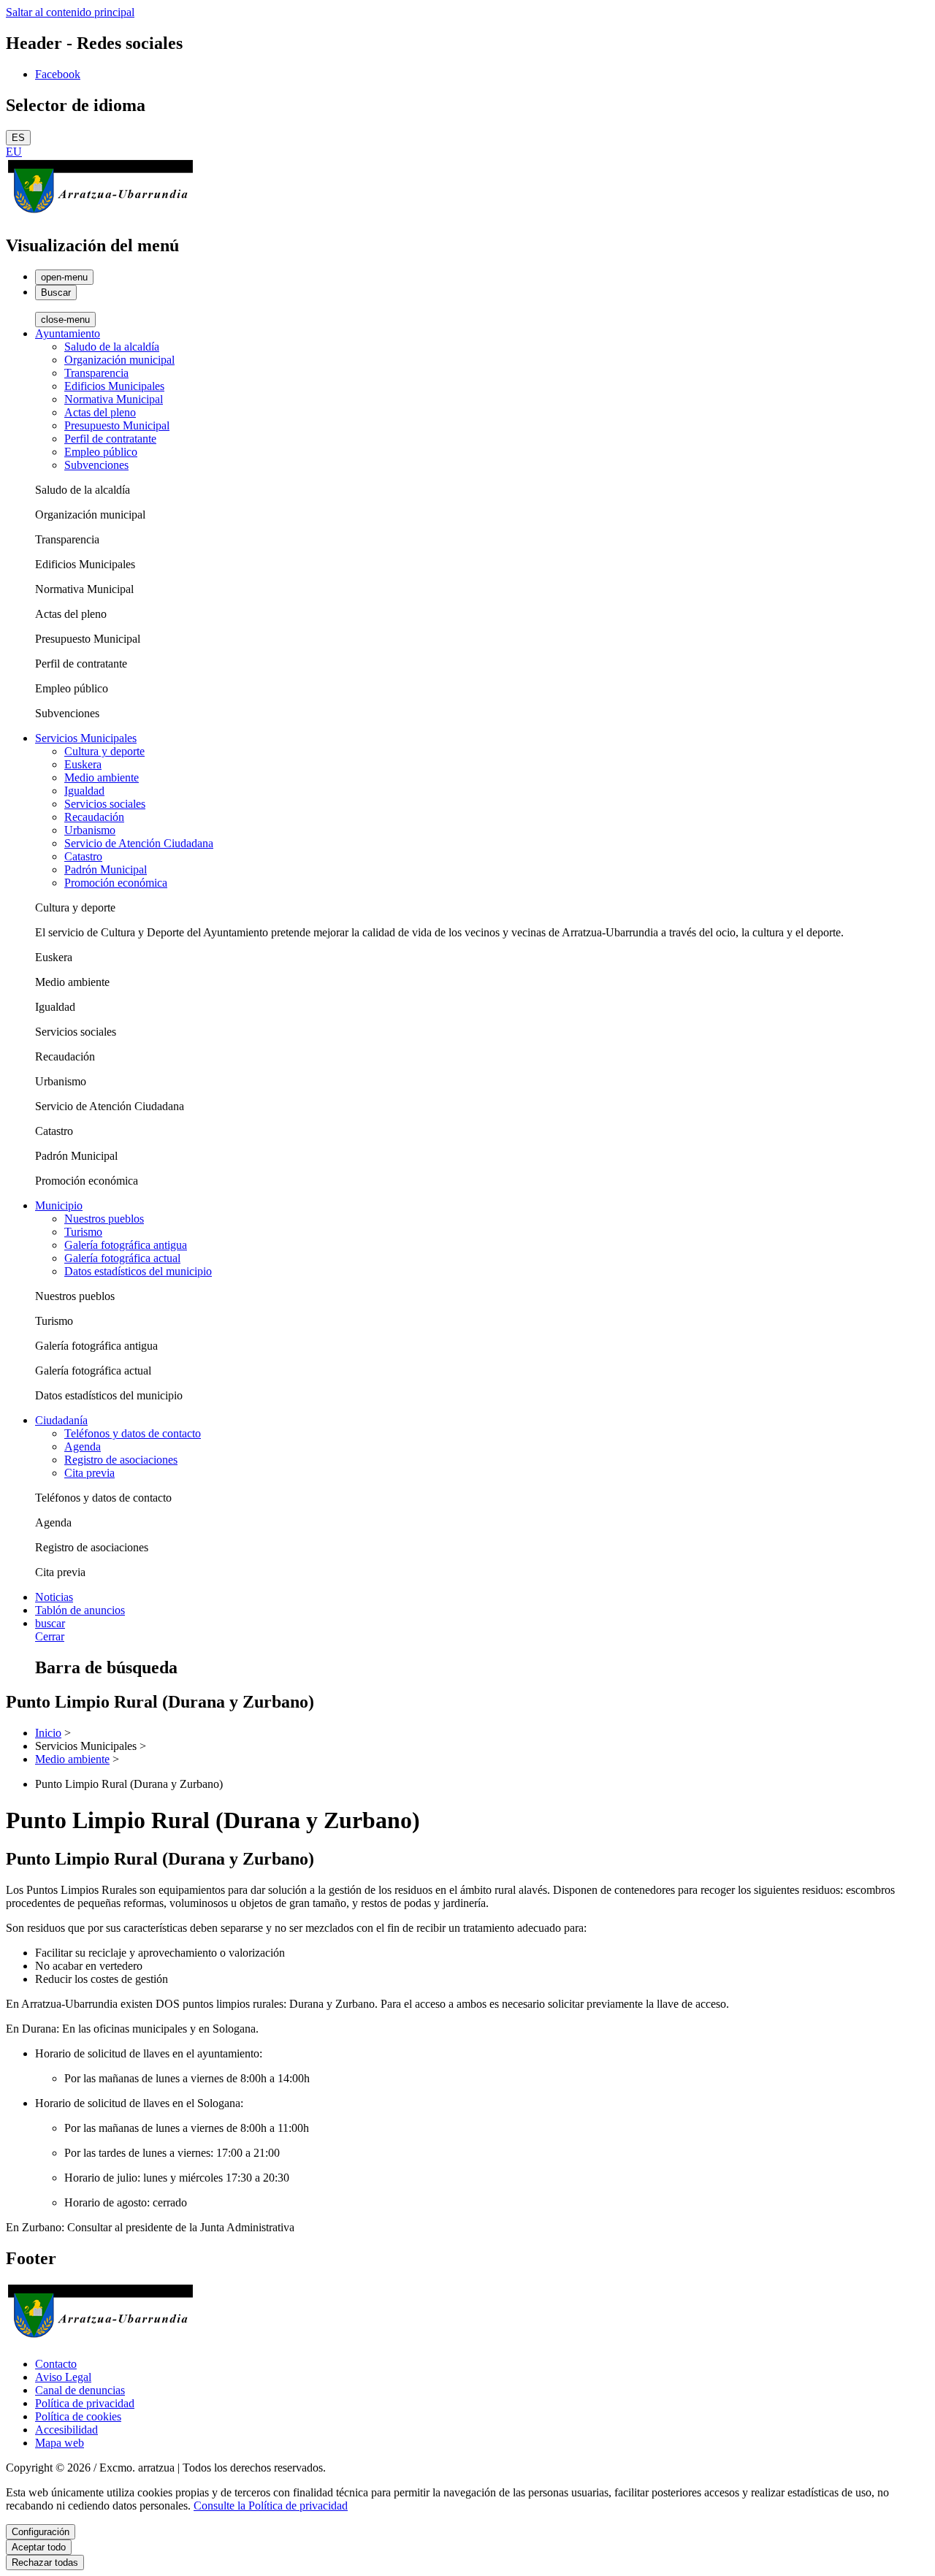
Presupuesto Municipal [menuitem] (117, 425)
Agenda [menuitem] (83, 1446)
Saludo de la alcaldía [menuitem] (112, 347)
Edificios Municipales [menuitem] (114, 386)
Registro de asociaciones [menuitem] (121, 1460)
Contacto (56, 2364)
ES (18, 138)
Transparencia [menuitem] (96, 373)
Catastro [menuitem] (83, 856)
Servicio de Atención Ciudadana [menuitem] (139, 843)
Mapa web (60, 2443)
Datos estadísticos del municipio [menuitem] (138, 1271)
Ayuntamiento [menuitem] (68, 333)
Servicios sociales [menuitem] (105, 804)
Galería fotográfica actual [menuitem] (122, 1258)
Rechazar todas (45, 2562)
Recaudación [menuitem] (94, 817)
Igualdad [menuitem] (84, 791)
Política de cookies (78, 2416)
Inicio (48, 1733)
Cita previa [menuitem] (89, 1473)
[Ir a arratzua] (100, 214)
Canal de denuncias (80, 2390)
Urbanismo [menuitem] (90, 830)
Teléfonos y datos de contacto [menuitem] (133, 1433)
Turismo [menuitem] (83, 1232)
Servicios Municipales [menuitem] (86, 738)
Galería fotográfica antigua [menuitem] (126, 1245)
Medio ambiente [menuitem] (102, 777)
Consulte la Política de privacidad (271, 2506)
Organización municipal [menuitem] (119, 360)
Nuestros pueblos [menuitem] (104, 1219)
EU (14, 152)
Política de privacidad (85, 2403)
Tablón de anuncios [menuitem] (80, 1610)
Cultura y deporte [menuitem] (104, 751)
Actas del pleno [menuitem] (100, 412)
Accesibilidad (66, 2430)
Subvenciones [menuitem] (96, 465)
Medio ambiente (72, 1759)
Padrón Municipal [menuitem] (106, 870)
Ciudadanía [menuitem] (61, 1420)
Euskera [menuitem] (83, 764)
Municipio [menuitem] (59, 1205)
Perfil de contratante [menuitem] (110, 439)
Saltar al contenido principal (70, 12)
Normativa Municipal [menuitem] (114, 399)
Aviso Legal (63, 2377)
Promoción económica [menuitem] (116, 883)
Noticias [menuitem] (54, 1597)
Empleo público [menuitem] (101, 452)
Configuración (41, 2532)
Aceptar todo (39, 2547)
